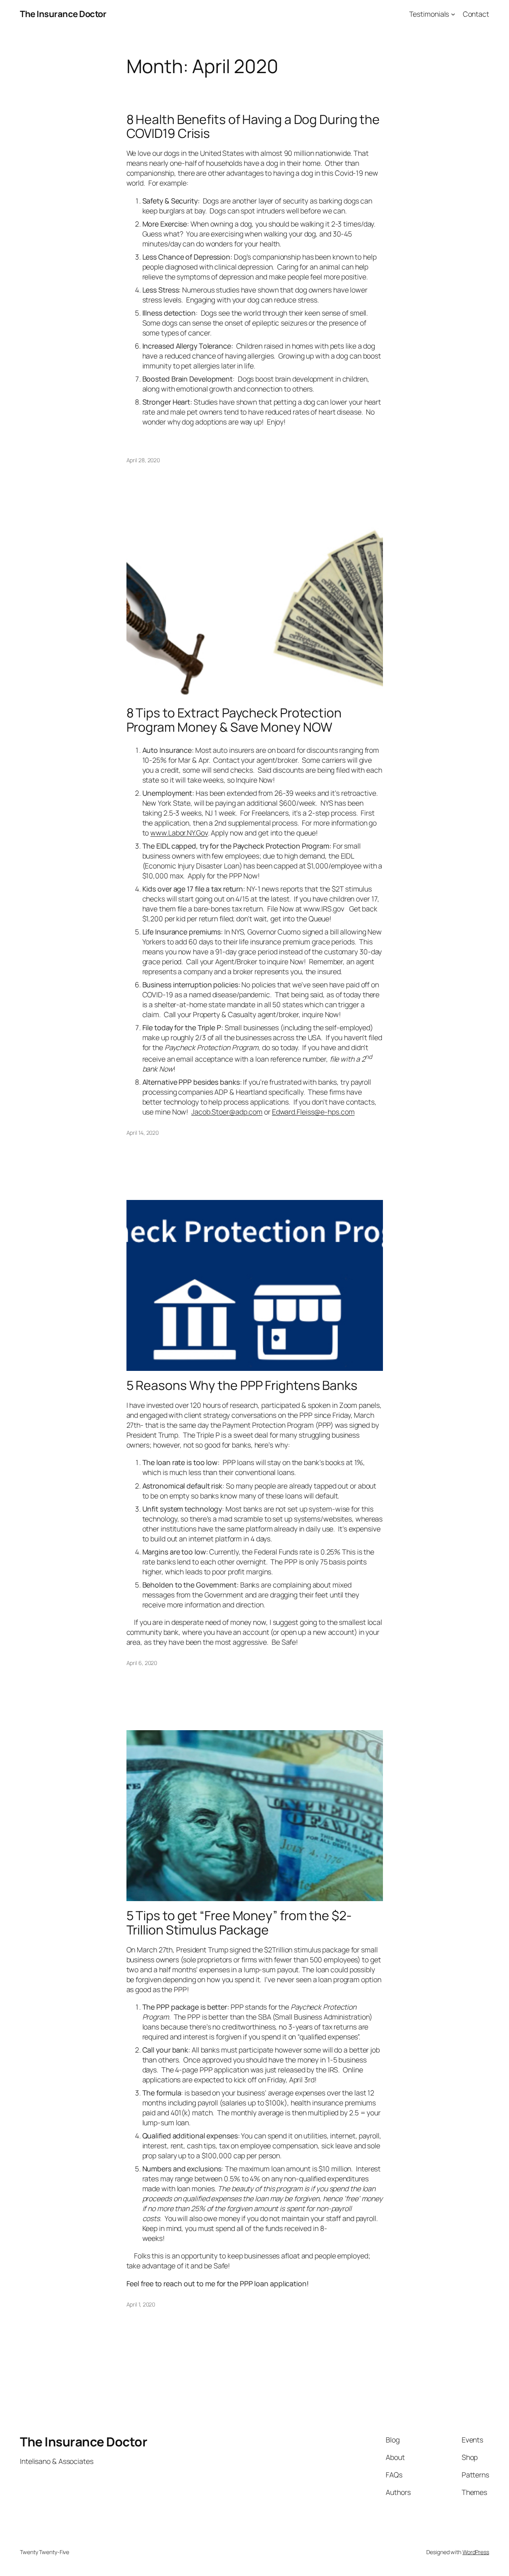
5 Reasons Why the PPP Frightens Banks (242, 1386)
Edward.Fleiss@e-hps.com (313, 1112)
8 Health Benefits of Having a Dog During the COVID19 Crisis (253, 127)
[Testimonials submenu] (453, 14)
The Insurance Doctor (63, 14)
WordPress (476, 2552)
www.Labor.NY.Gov (179, 833)
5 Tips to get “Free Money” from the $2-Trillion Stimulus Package (239, 1923)
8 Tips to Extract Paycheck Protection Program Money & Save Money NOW (234, 720)
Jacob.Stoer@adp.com (227, 1112)
